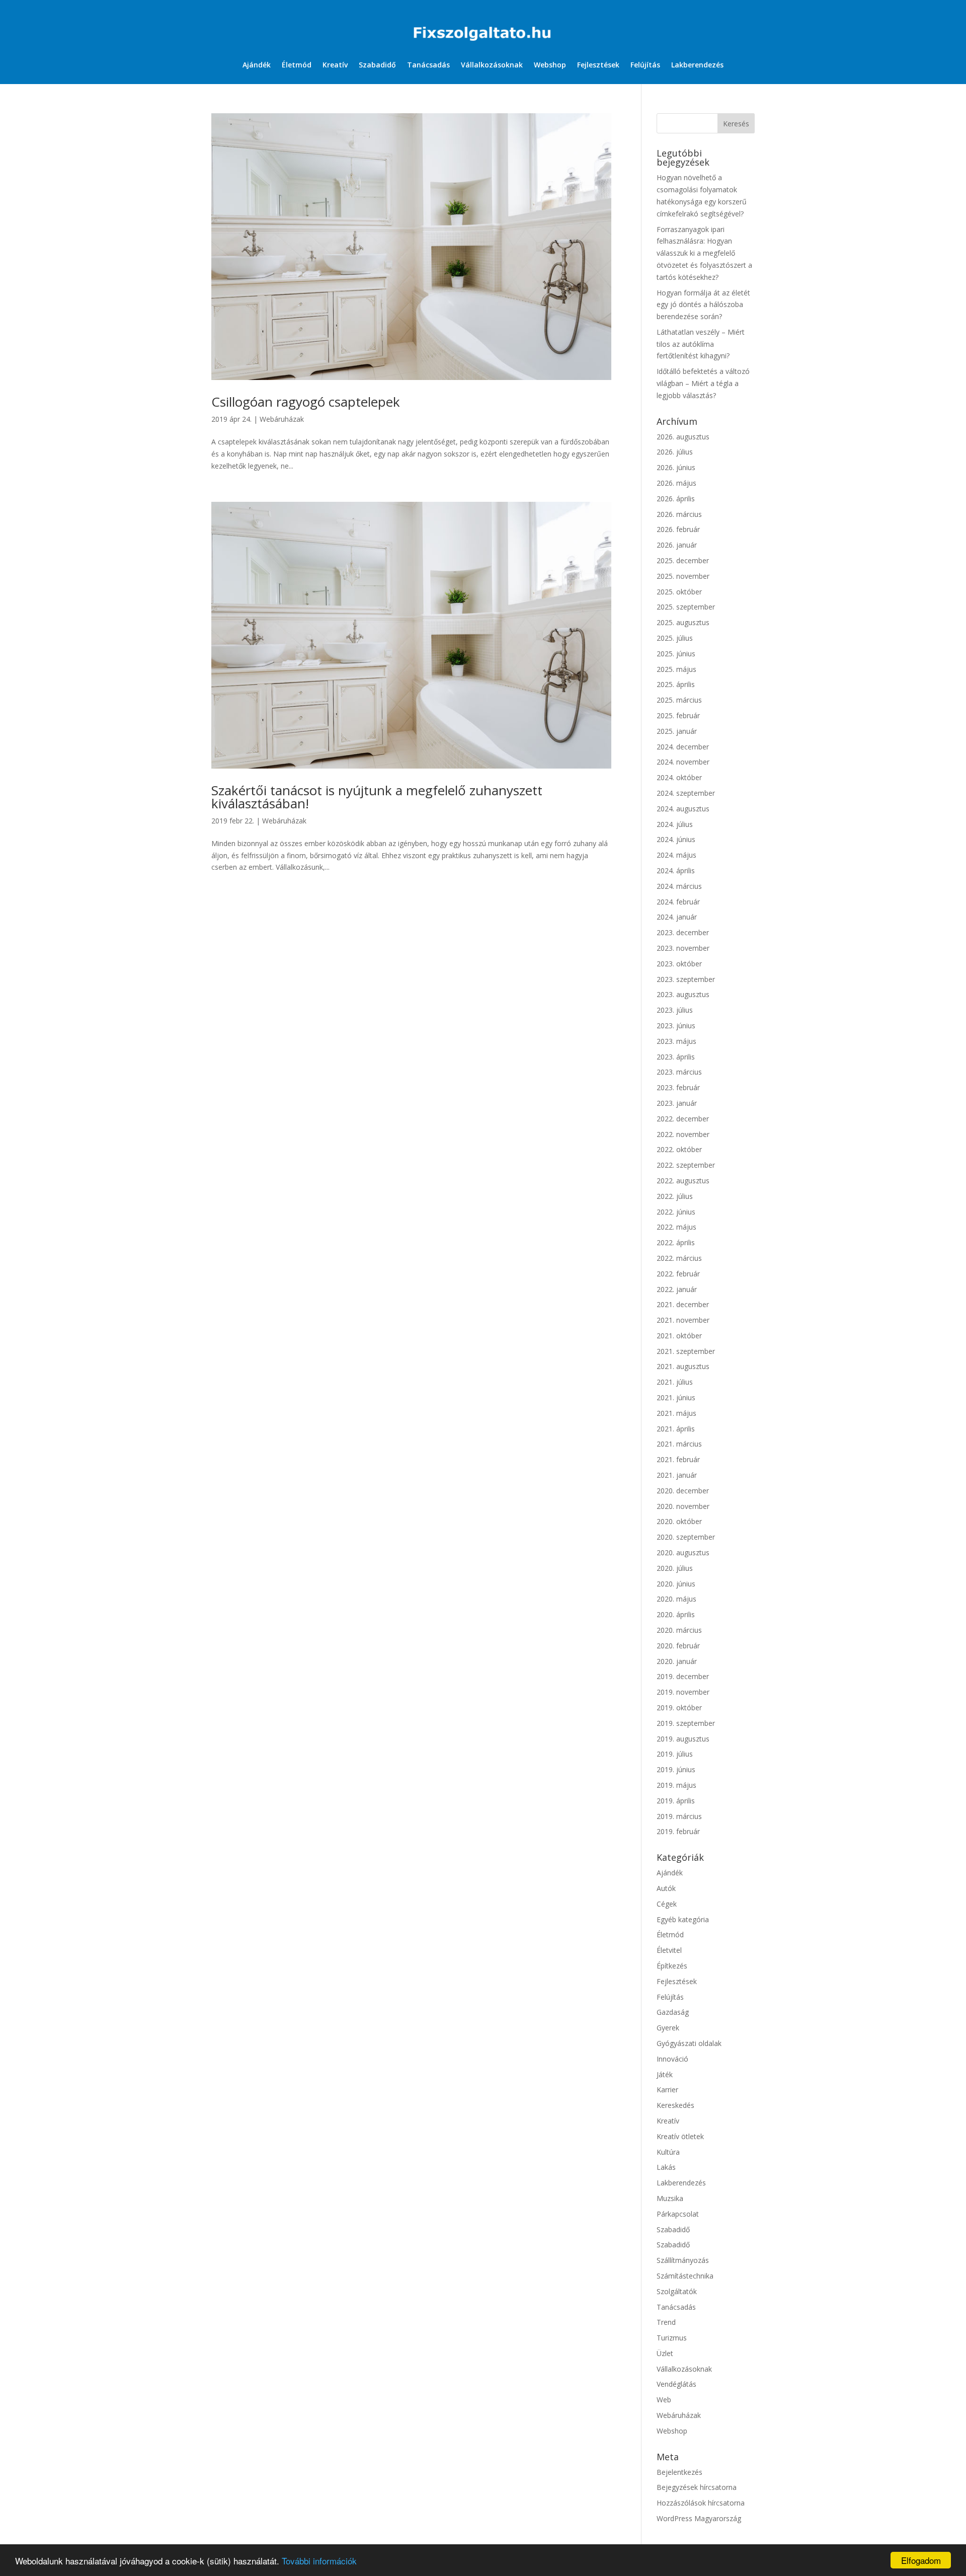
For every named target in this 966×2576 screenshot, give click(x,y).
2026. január (677, 545)
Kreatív (335, 65)
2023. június (676, 1026)
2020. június (676, 1584)
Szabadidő (377, 65)
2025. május (676, 669)
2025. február (678, 715)
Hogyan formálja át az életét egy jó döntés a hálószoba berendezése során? (703, 305)
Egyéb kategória (683, 1919)
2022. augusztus (683, 1181)
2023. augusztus (683, 994)
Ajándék (257, 65)
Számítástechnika (685, 2276)
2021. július (675, 1382)
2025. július (675, 638)
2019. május (676, 1785)
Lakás (666, 2167)
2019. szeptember (686, 1723)
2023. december (683, 932)
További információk (319, 2561)
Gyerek (668, 2028)
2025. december (683, 560)
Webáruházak (282, 419)
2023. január (677, 1103)
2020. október (679, 1521)
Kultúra (668, 2152)
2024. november (683, 762)
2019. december (683, 1676)
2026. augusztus (683, 437)
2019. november (683, 1692)
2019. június (676, 1769)
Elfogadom (921, 2560)
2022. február (678, 1274)
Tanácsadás (428, 65)
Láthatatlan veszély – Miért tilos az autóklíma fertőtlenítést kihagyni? (701, 344)
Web (664, 2400)
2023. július (675, 1010)
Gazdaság (673, 2012)
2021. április (676, 1429)
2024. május (676, 855)
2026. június (676, 467)
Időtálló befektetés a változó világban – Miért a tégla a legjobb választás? (703, 383)
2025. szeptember (686, 607)
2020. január (677, 1661)
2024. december (683, 747)
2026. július (675, 452)
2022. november (683, 1134)
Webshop (550, 65)
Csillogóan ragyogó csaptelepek (306, 402)
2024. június (676, 839)
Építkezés (672, 1966)
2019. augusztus (683, 1739)
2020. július (675, 1568)
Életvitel (669, 1950)
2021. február (678, 1459)
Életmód (297, 65)
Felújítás (645, 65)
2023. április (676, 1057)
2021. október (679, 1336)
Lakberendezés (697, 65)
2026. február (678, 529)
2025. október (679, 592)
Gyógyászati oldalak (689, 2043)
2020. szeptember (686, 1537)
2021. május (676, 1413)
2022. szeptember (686, 1165)
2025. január (677, 731)
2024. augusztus (683, 809)
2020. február (678, 1646)
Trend (666, 2322)
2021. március (679, 1444)
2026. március (679, 514)
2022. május (676, 1227)
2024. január (677, 917)
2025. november (683, 576)
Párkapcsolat (678, 2214)
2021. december (683, 1304)
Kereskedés (675, 2105)
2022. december (683, 1119)
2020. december (683, 1491)
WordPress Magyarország (699, 2518)
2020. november (683, 1506)
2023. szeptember (686, 979)
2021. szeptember (686, 1351)
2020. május (676, 1599)
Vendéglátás (676, 2384)
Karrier (667, 2090)
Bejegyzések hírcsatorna (697, 2487)
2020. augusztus (683, 1552)
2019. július (675, 1754)
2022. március (679, 1258)
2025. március (679, 700)
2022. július (675, 1196)
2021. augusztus (683, 1366)
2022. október (679, 1149)
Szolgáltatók (677, 2291)
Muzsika (670, 2198)
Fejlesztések (598, 65)
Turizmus (672, 2338)
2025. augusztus (683, 622)
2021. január (677, 1475)
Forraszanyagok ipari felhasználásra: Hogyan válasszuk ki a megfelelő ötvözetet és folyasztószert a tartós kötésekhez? (704, 253)
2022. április (676, 1242)
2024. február (678, 902)
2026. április (676, 499)
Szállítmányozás (683, 2260)
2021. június (676, 1397)
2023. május (676, 1041)
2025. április (676, 684)
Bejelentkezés (679, 2472)
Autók (666, 1888)
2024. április (676, 870)
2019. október (679, 1708)
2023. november (683, 948)
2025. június (676, 654)
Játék (665, 2074)
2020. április (676, 1614)
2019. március (679, 1816)
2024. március (679, 886)
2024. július (675, 824)
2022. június (676, 1212)
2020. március (679, 1630)
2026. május (676, 483)
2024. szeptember (686, 793)
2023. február (678, 1087)
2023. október (679, 964)
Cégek (667, 1904)
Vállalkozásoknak (492, 65)
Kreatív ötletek (680, 2136)
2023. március (679, 1072)
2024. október (679, 777)
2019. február (678, 1831)
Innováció (672, 2059)
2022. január (677, 1289)
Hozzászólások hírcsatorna (701, 2503)
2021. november (683, 1320)
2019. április (676, 1801)
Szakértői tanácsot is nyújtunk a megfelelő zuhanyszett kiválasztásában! (377, 797)
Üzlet (665, 2353)
